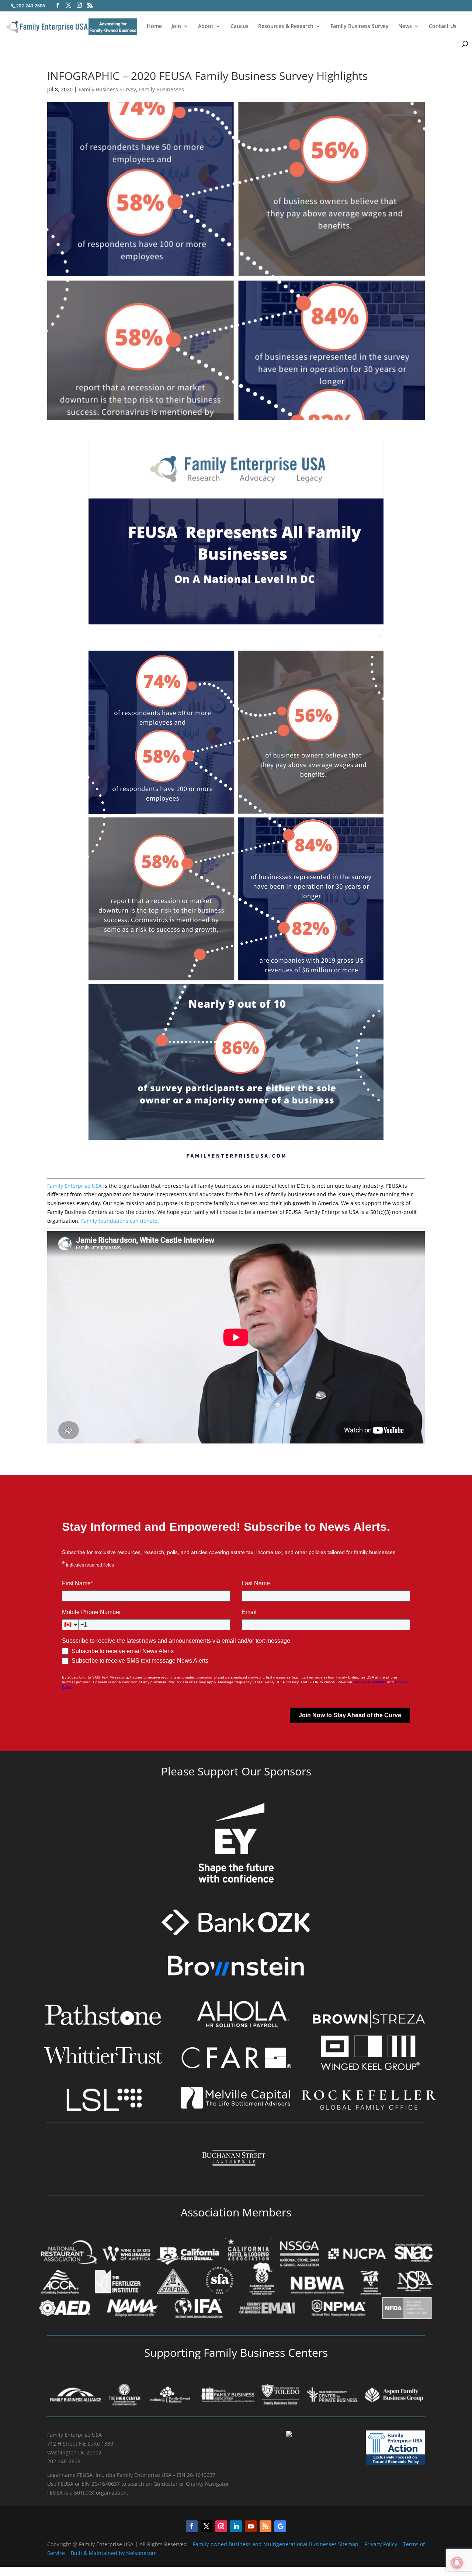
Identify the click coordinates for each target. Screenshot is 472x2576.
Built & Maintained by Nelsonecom (114, 2553)
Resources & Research (286, 27)
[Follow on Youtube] (251, 2526)
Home (154, 27)
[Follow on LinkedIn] (236, 2526)
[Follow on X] (206, 2526)
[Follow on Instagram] (221, 2526)
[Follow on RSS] (265, 2526)
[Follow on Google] (280, 2526)
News (405, 27)
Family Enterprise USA (74, 1186)
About (206, 27)
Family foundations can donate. (120, 1221)
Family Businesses (162, 89)
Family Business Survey (360, 27)
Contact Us (443, 27)
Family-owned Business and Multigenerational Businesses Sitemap (276, 2544)
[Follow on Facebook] (192, 2526)
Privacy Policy (381, 2544)
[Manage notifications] (457, 2563)
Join (176, 27)
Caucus (240, 27)
